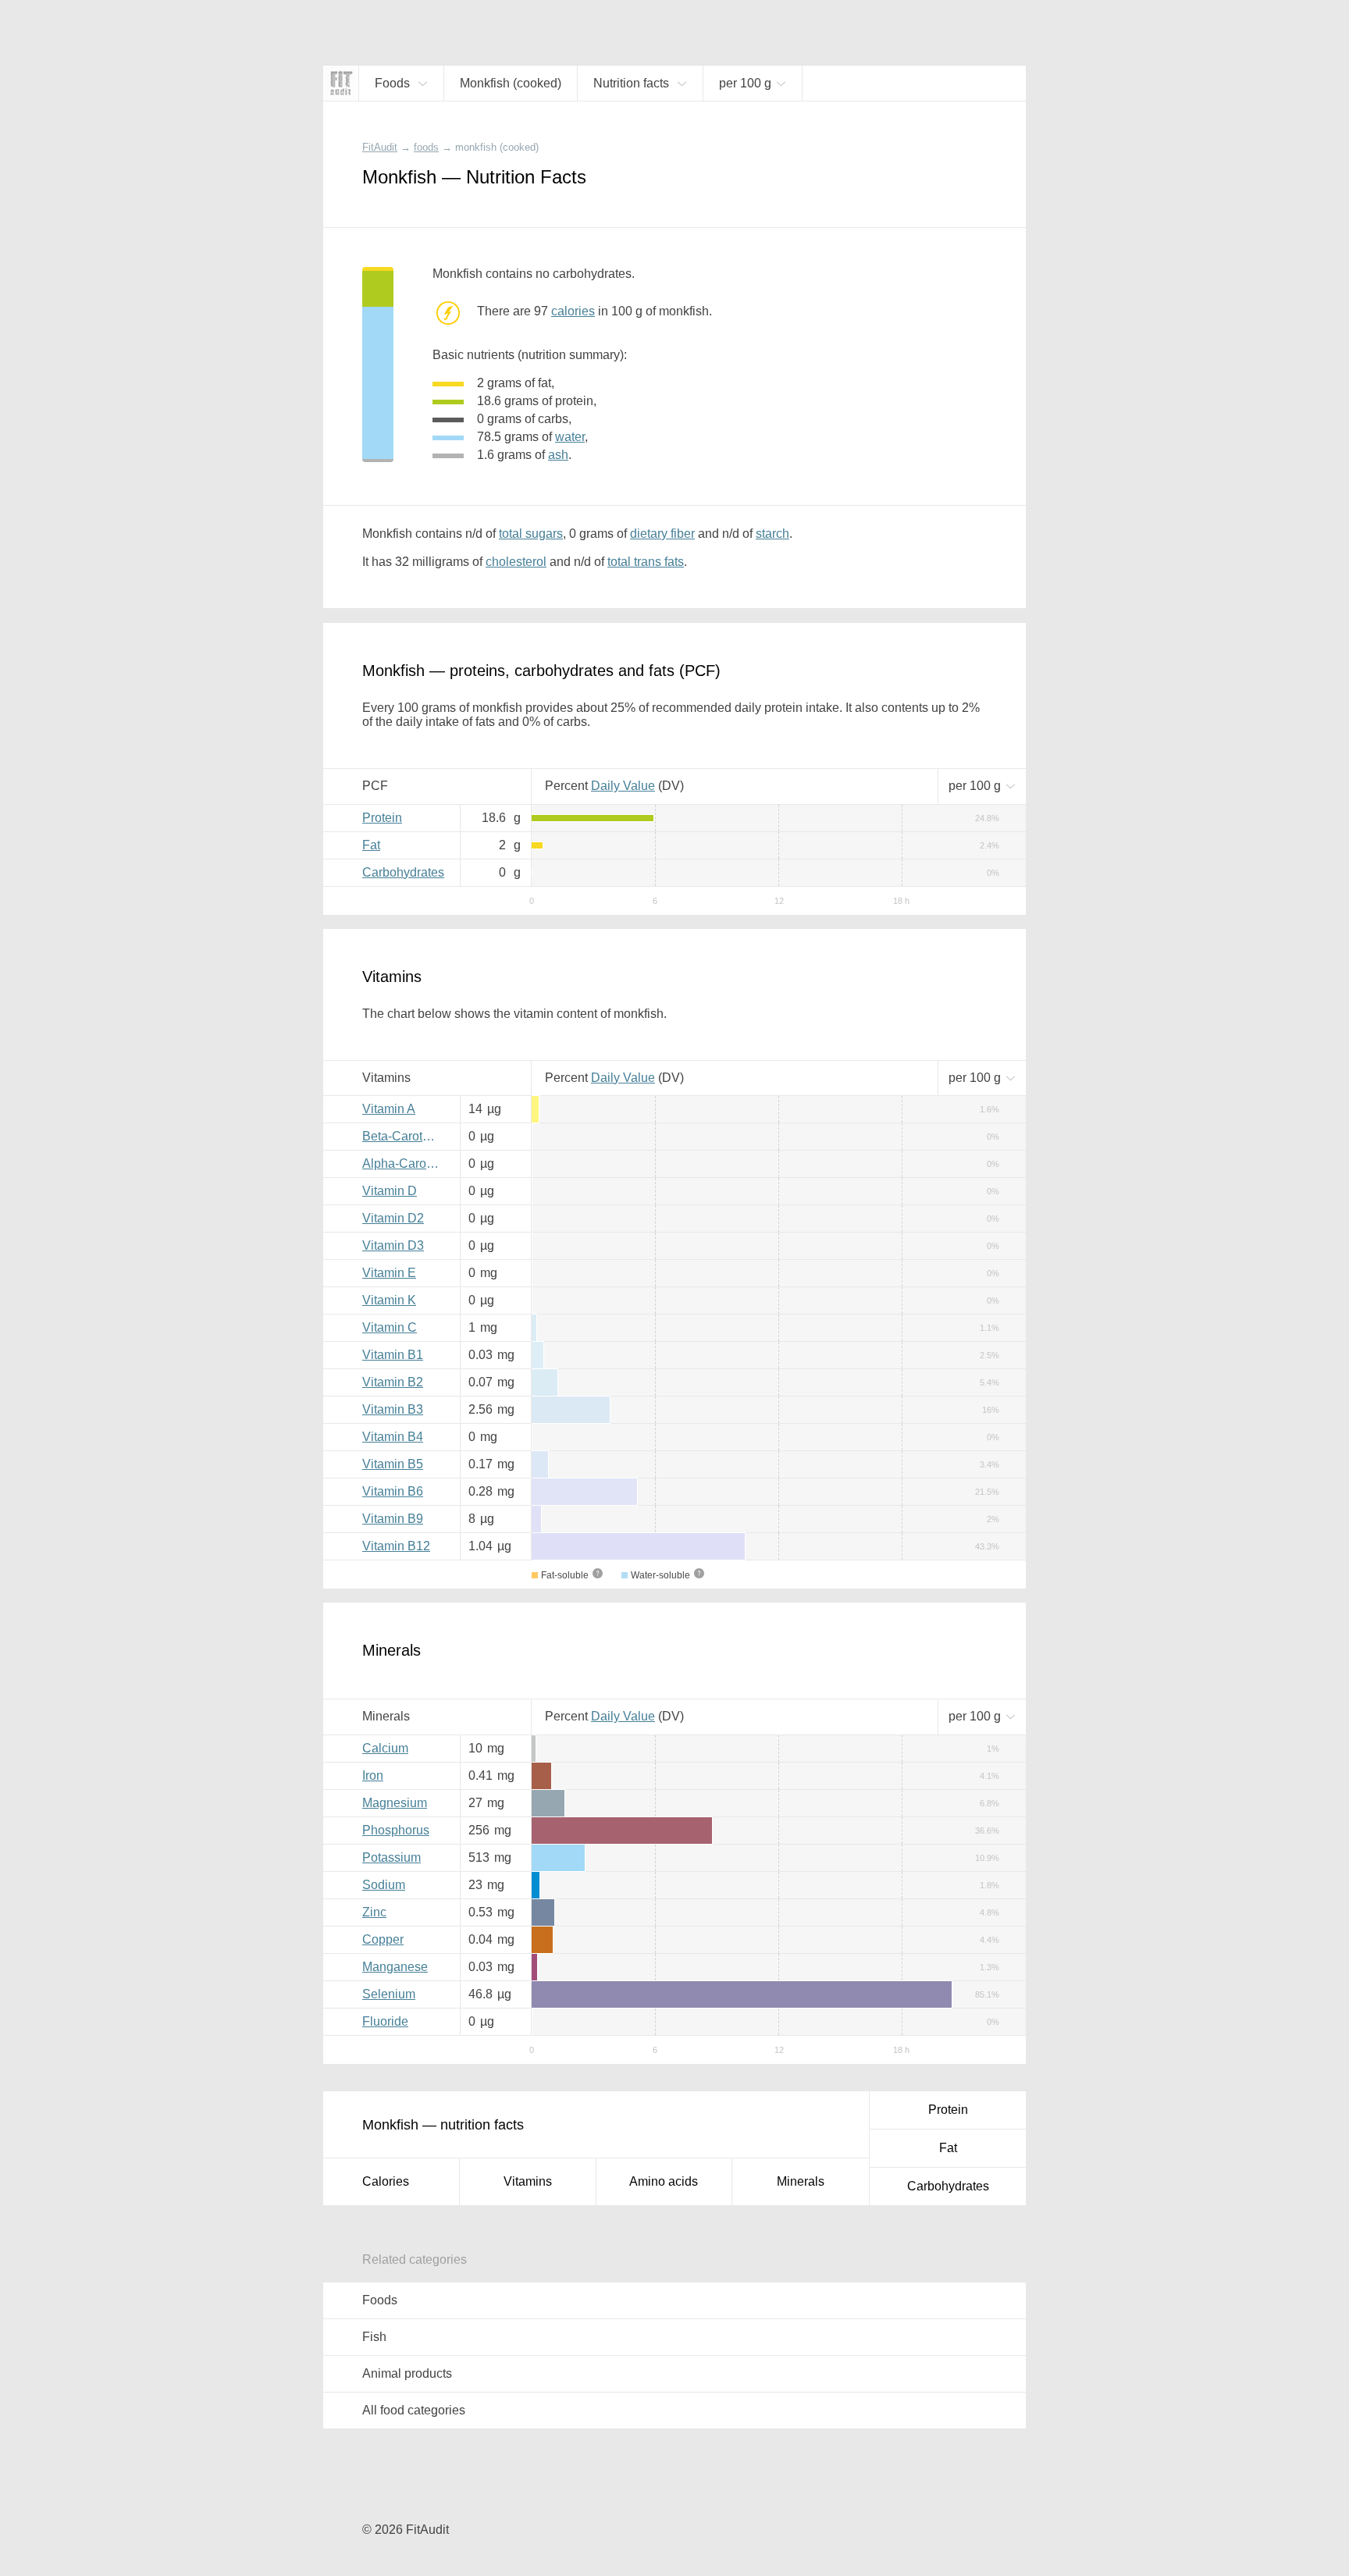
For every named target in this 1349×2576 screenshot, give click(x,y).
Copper (383, 1939)
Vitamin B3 (393, 1409)
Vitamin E (389, 1273)
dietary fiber (662, 534)
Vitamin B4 (393, 1437)
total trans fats (646, 562)
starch (772, 534)
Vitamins (528, 2181)
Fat (371, 845)
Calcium (385, 1748)
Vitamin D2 (393, 1218)
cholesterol (516, 562)
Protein (382, 818)
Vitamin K (389, 1300)
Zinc (374, 1912)
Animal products (407, 2373)
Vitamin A (389, 1109)
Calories (386, 2181)
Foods (380, 2300)
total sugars (531, 534)
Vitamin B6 (393, 1491)
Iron (373, 1775)
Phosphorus (396, 1830)
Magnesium (395, 1803)
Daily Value (623, 786)
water (570, 437)
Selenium (389, 1994)
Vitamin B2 (393, 1382)
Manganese (395, 1967)
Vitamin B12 (396, 1546)
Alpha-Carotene (405, 1163)
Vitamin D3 (393, 1245)
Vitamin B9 (393, 1519)
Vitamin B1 (393, 1355)
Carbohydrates (403, 872)
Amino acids (664, 2181)
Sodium (384, 1885)
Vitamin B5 (393, 1464)
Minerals (801, 2181)
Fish (374, 2337)
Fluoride (385, 2021)
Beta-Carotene (403, 1136)
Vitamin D (390, 1191)
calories (573, 311)
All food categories (414, 2410)
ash (558, 455)
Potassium (392, 1857)
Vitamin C (390, 1327)
